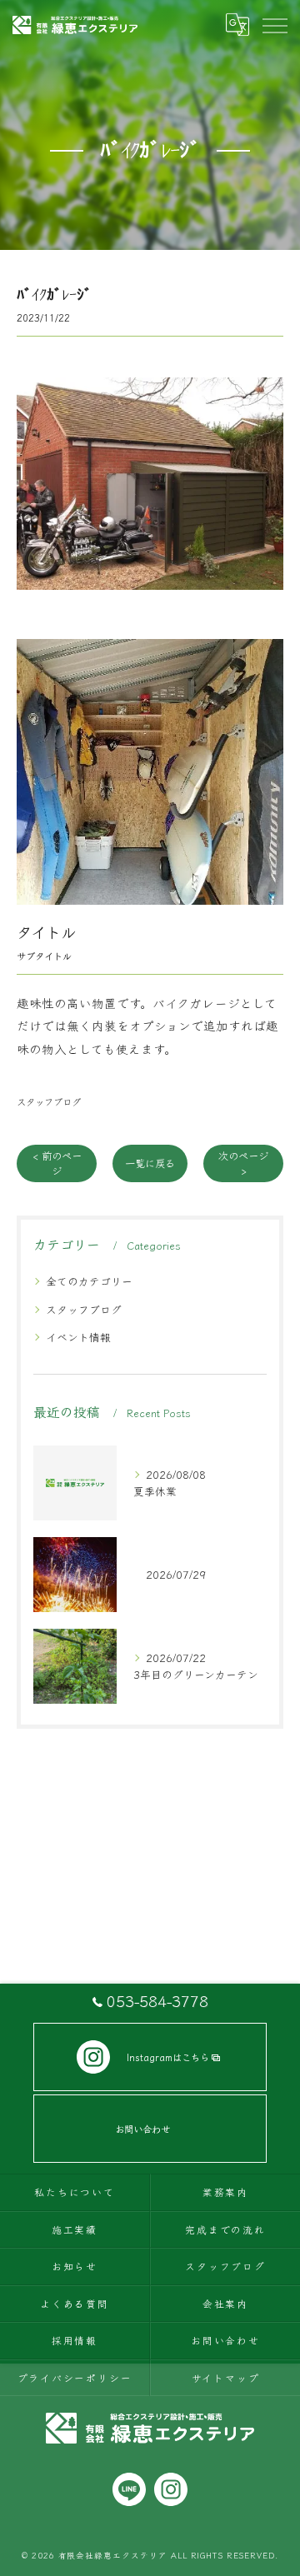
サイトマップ (226, 2377)
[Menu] (274, 25)
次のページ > (243, 1163)
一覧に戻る (150, 1163)
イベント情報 (78, 1337)
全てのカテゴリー (89, 1281)
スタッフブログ (49, 1101)
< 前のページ (57, 1163)
